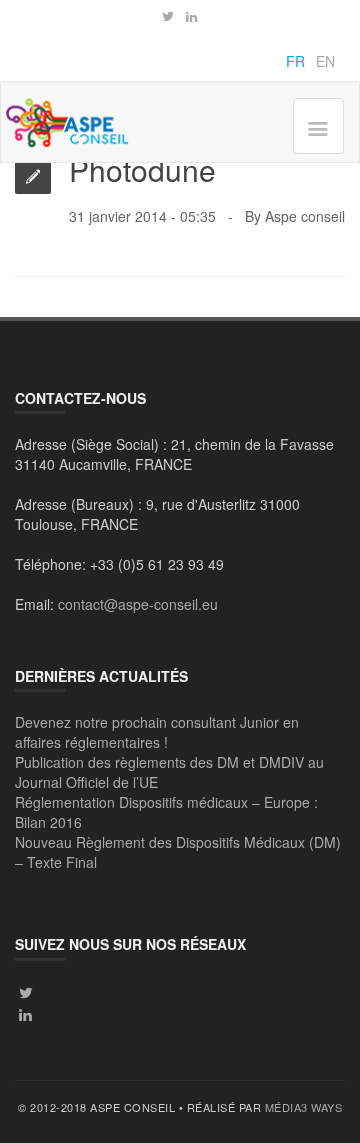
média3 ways (304, 1107)
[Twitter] (168, 17)
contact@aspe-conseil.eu (138, 604)
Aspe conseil (305, 216)
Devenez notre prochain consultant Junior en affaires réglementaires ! (157, 732)
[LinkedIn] (192, 17)
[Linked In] (26, 1014)
